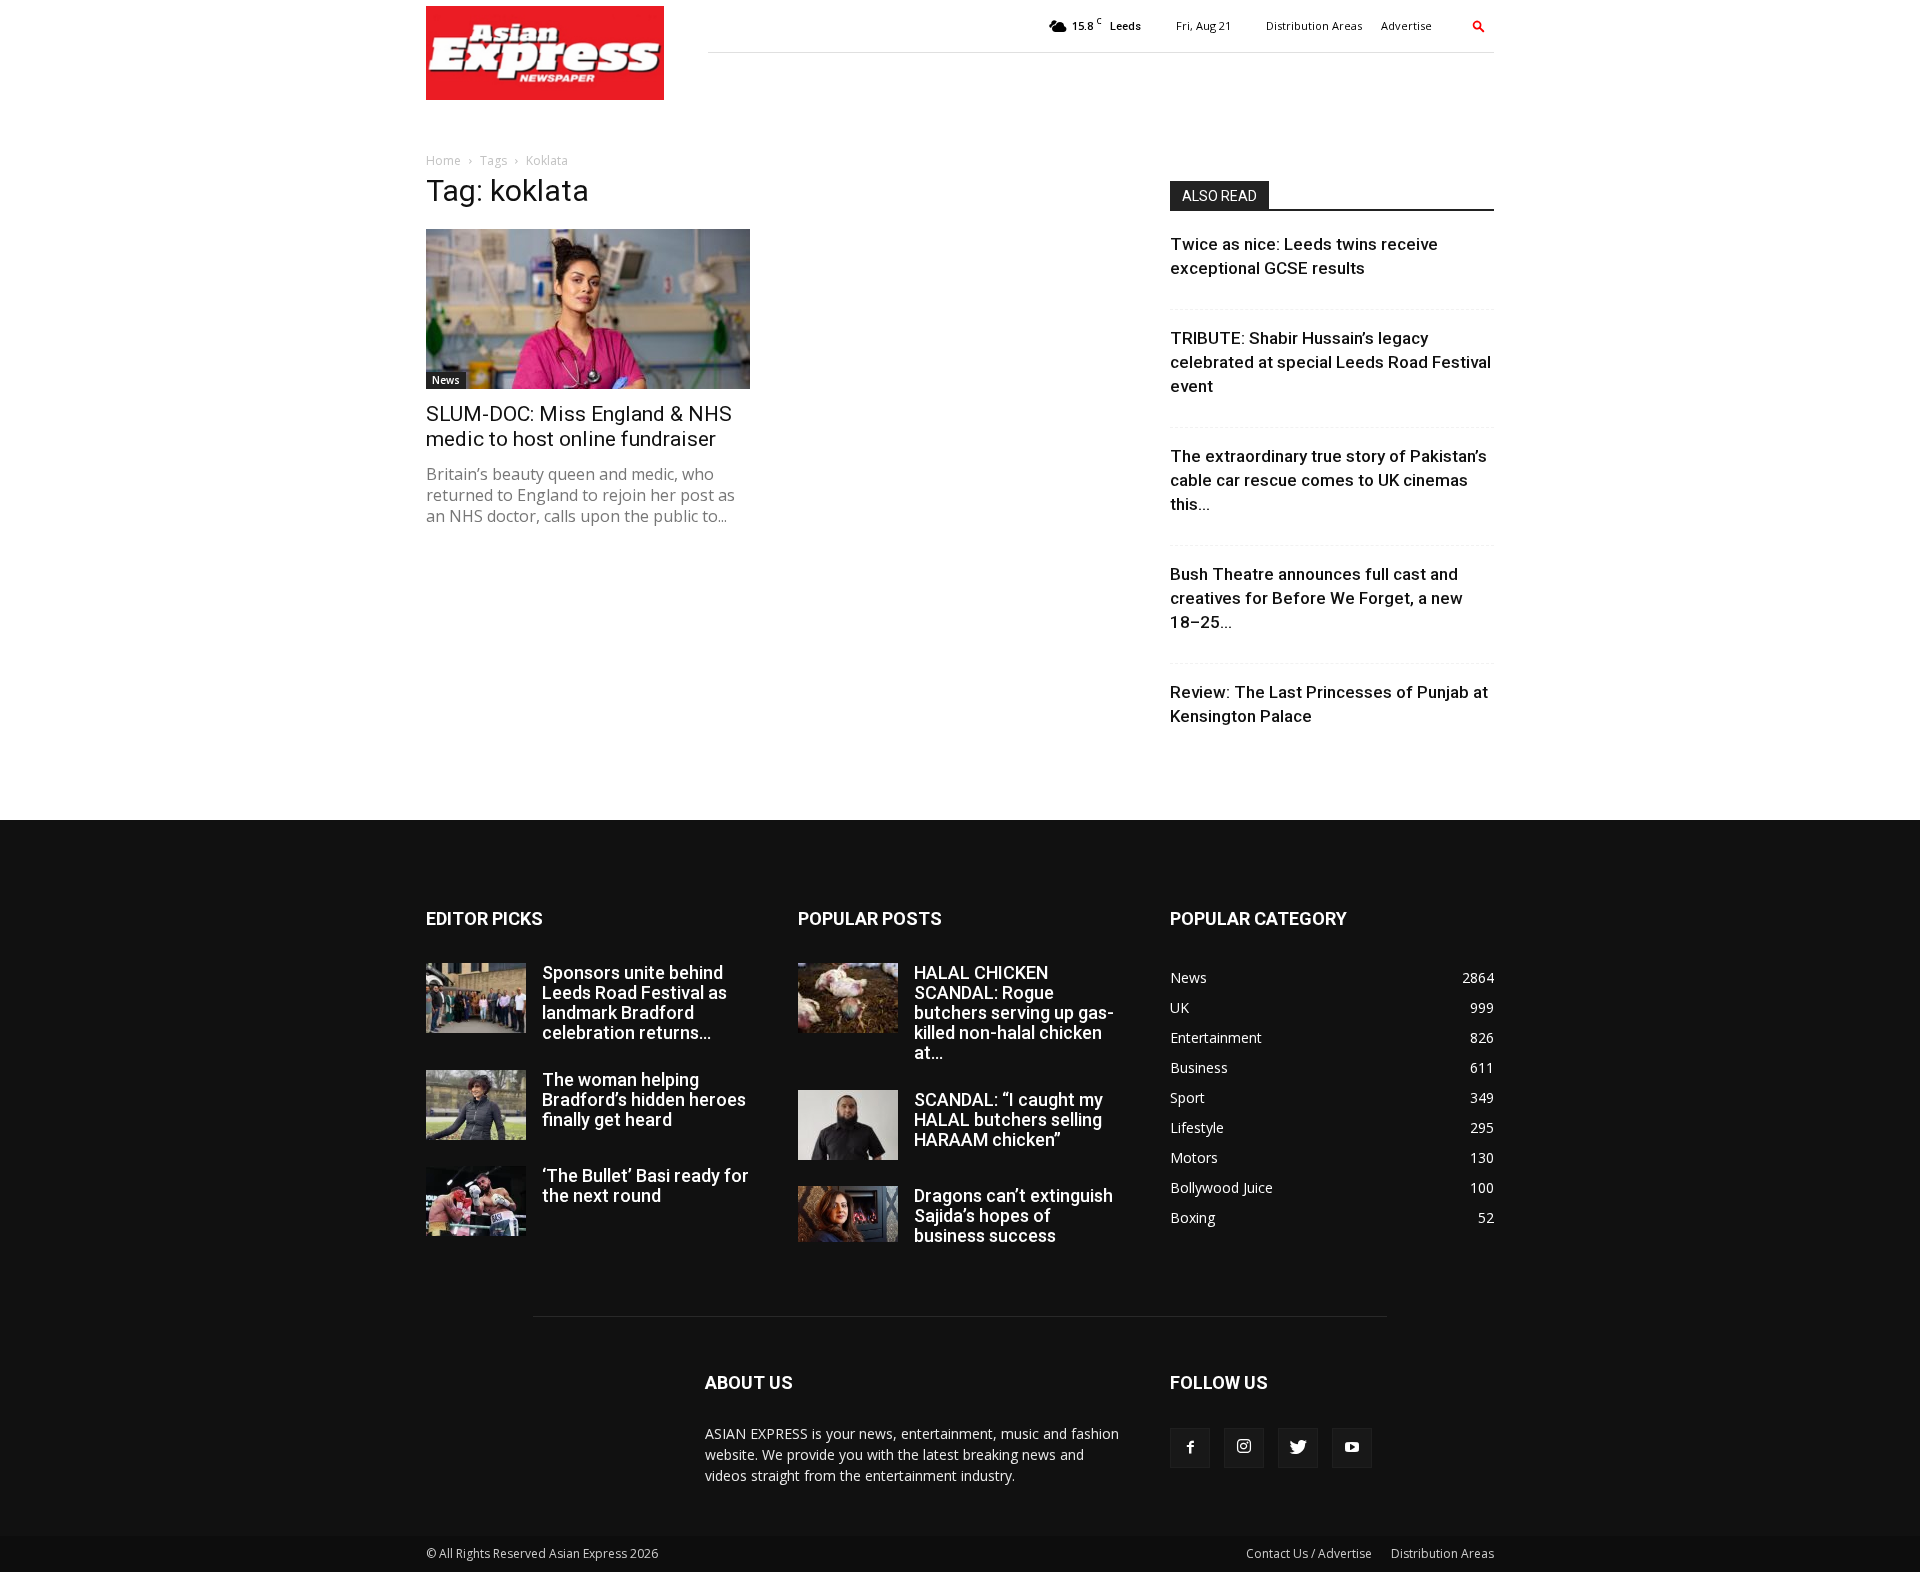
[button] (1479, 25)
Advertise (1406, 25)
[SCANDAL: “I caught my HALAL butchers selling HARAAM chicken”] (848, 1125)
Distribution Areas (1314, 25)
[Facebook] (1190, 1448)
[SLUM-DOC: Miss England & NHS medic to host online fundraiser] (588, 309)
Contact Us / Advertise (1309, 1553)
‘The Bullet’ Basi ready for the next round (645, 1185)
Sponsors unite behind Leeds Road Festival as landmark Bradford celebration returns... (634, 1002)
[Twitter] (1298, 1448)
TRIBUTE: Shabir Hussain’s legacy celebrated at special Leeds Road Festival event (1330, 362)
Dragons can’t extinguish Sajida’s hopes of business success (1013, 1215)
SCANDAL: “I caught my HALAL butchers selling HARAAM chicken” (1008, 1119)
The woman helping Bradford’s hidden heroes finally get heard (644, 1099)
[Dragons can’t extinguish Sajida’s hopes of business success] (848, 1214)
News (446, 380)
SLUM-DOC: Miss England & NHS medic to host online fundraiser (579, 426)
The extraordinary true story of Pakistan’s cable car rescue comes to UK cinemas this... (1328, 480)
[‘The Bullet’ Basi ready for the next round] (476, 1201)
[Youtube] (1352, 1448)
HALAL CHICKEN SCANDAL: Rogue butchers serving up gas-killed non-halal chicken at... (1014, 1012)
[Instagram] (1244, 1448)
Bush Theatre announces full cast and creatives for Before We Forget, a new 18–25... (1316, 598)
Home (443, 160)
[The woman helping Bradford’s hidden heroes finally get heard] (476, 1105)
